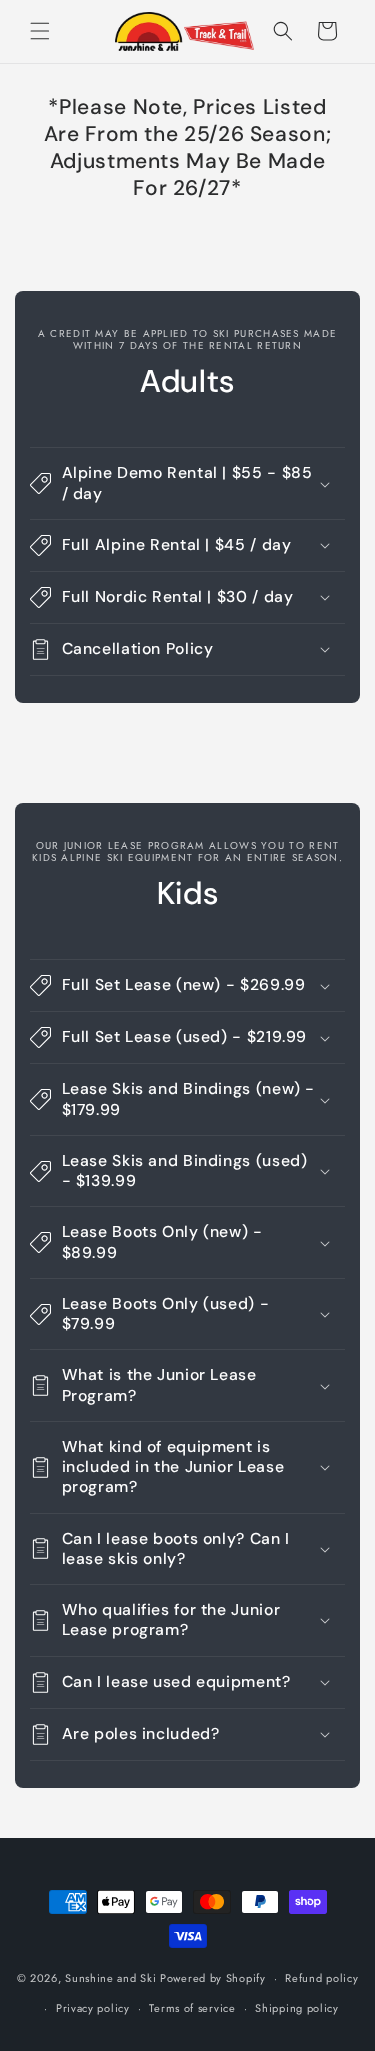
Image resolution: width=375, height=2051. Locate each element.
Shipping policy (297, 2008)
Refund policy (321, 1978)
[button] (40, 31)
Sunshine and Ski (110, 1978)
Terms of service (192, 2008)
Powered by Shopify (213, 1978)
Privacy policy (93, 2008)
